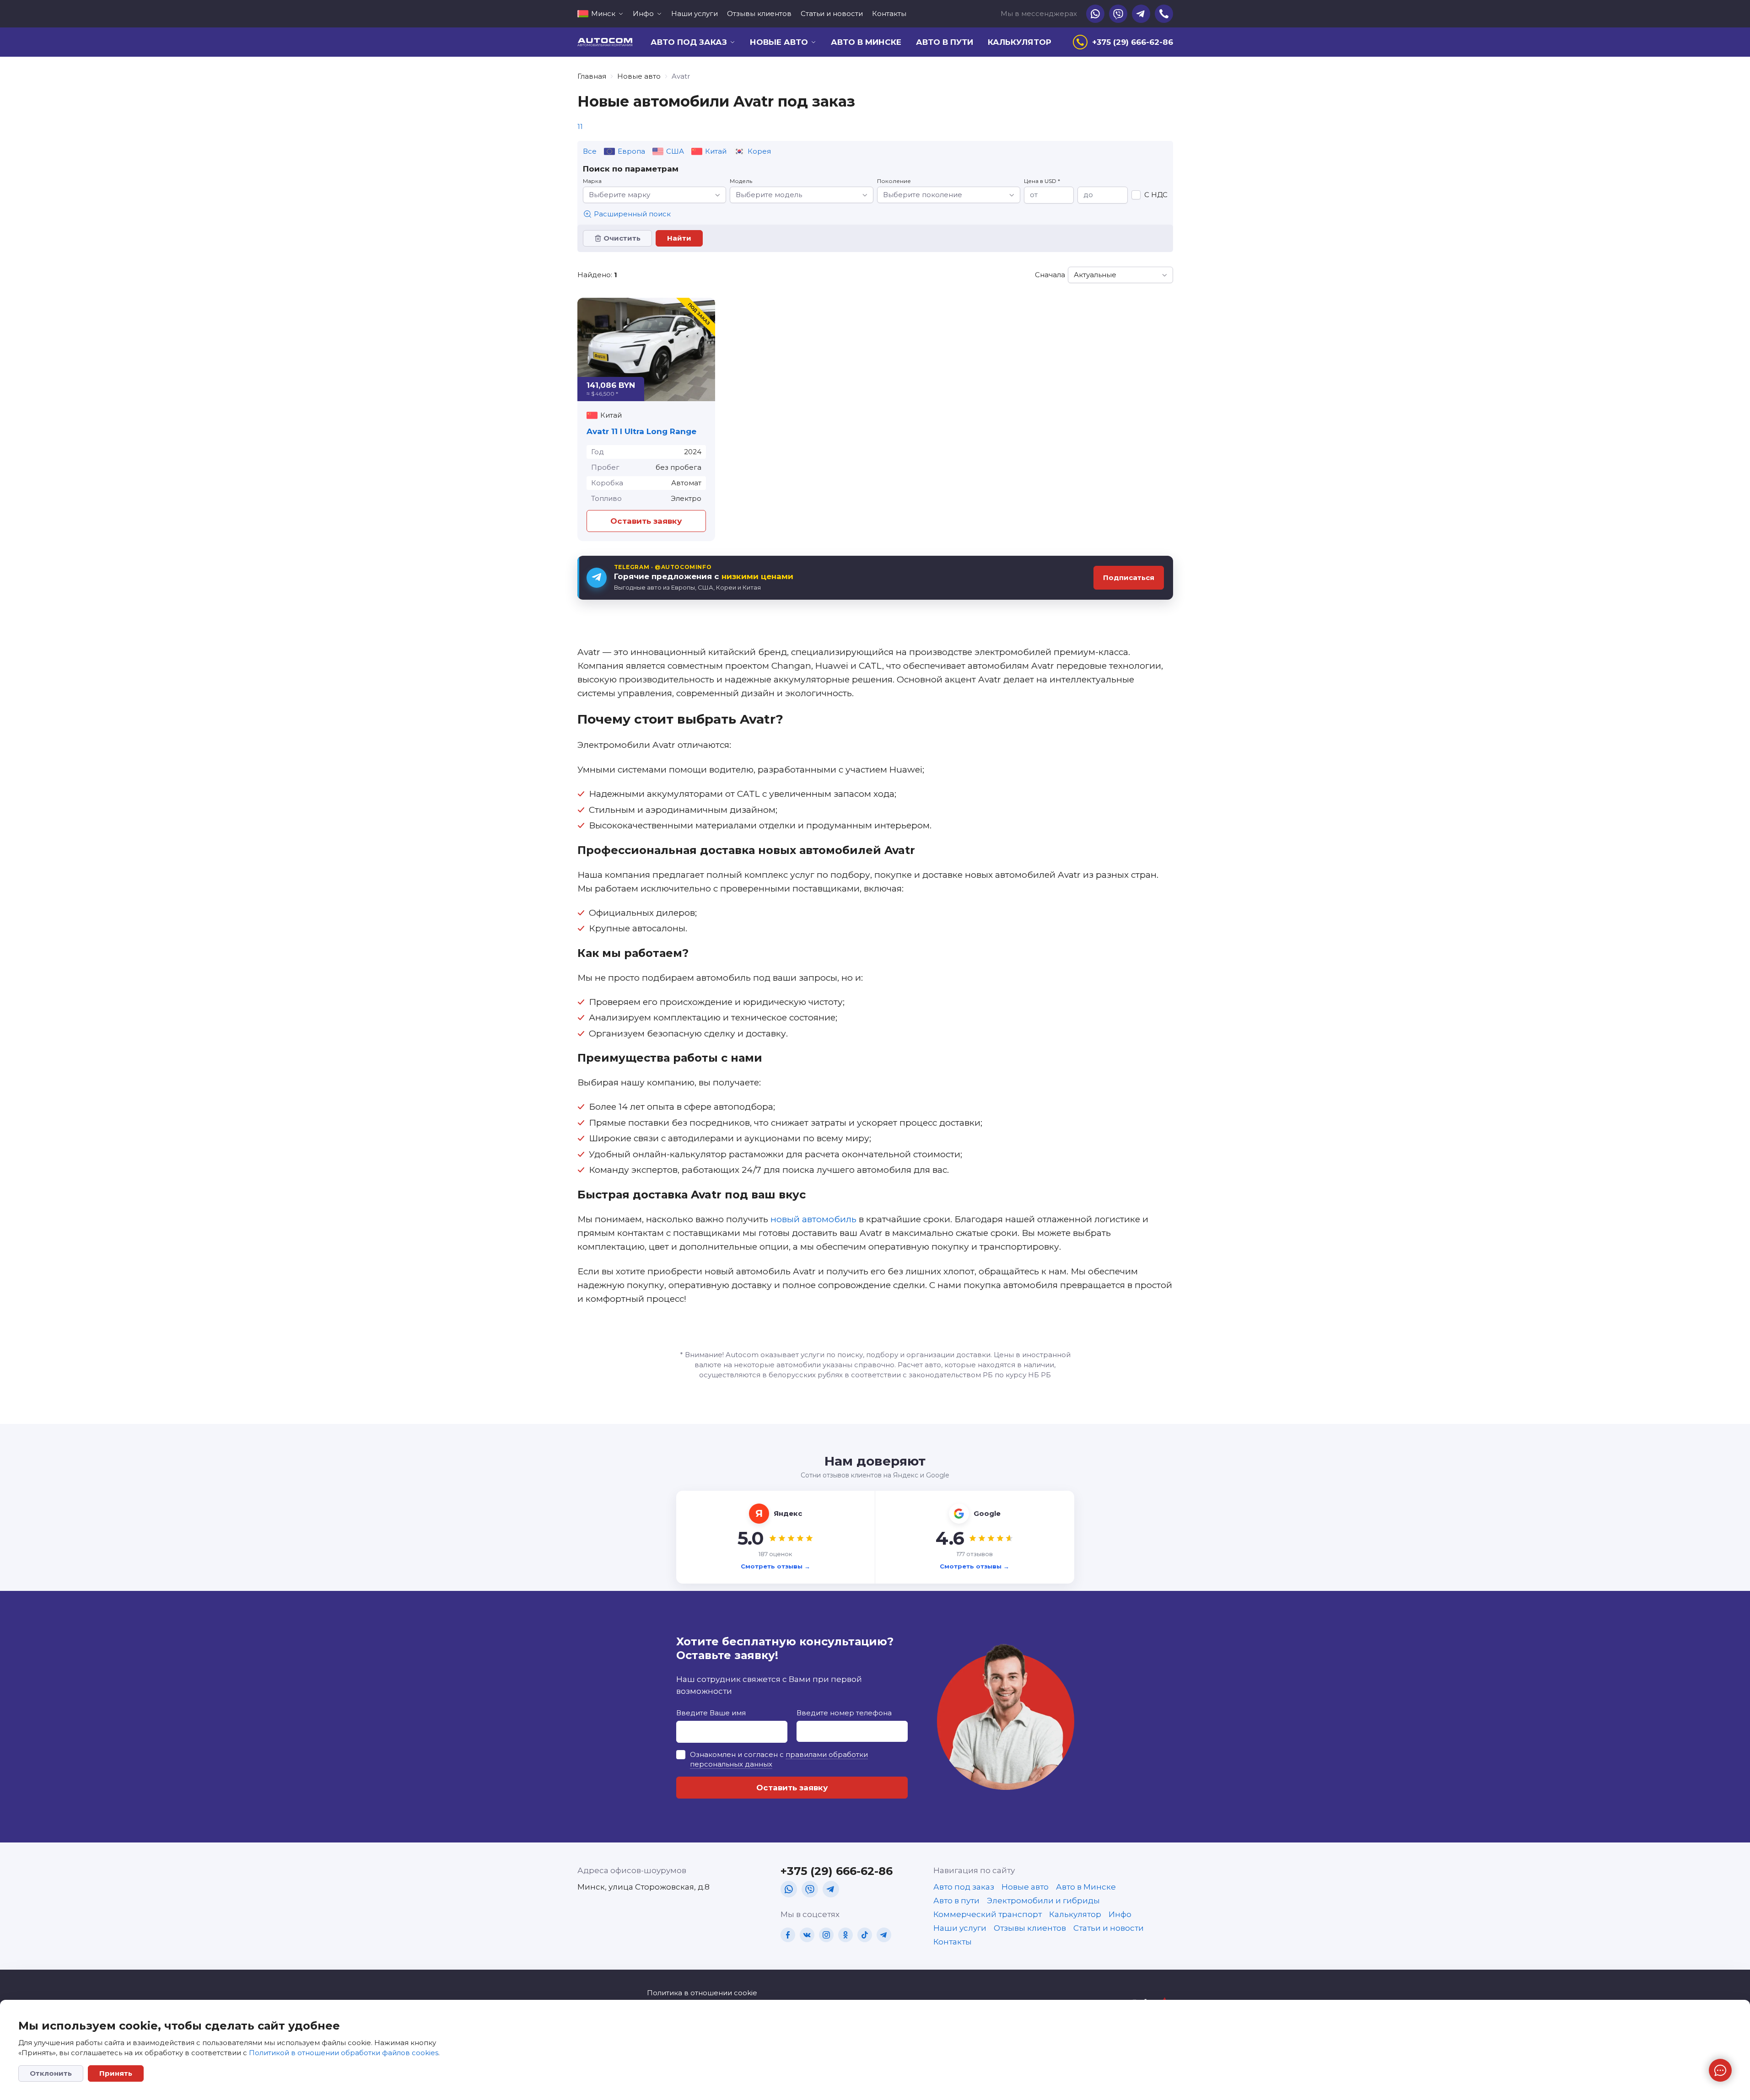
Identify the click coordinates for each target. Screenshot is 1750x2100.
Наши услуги (695, 13)
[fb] (788, 1935)
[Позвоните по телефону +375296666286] (1164, 14)
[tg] (831, 1889)
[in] (826, 1935)
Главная (592, 76)
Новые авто (639, 76)
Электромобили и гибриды (1043, 1901)
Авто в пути (945, 42)
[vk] (807, 1935)
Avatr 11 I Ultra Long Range (641, 431)
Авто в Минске (866, 42)
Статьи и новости (832, 13)
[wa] (789, 1889)
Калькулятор (1020, 42)
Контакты (889, 13)
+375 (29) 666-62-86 (837, 1871)
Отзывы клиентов (759, 13)
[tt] (865, 1935)
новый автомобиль (813, 1219)
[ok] (845, 1935)
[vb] (810, 1889)
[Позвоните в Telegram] (1141, 14)
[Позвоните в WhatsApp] (1095, 14)
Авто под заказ (964, 1887)
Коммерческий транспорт (988, 1914)
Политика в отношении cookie (702, 1993)
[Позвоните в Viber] (1118, 14)
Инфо (1120, 1914)
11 (580, 126)
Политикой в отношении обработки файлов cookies (344, 2053)
